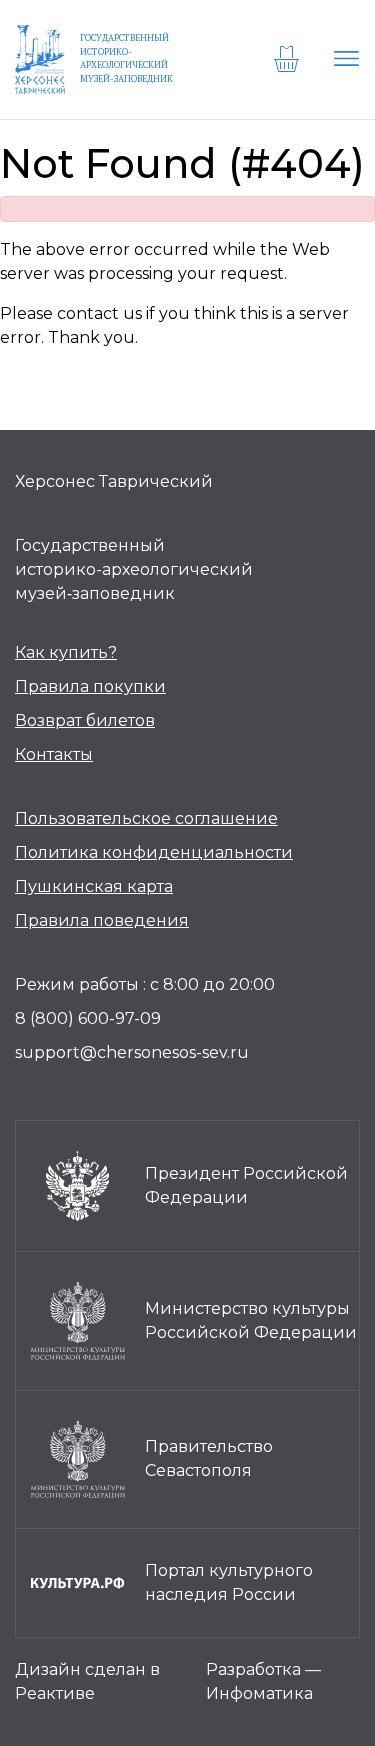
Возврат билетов (85, 720)
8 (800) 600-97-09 (88, 1018)
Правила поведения (102, 920)
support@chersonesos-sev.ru (132, 1052)
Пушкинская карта (94, 886)
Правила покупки (90, 686)
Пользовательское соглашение (146, 818)
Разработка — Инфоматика (263, 1681)
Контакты (54, 754)
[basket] (289, 59)
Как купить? (66, 652)
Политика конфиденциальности (154, 852)
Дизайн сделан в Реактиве (87, 1681)
